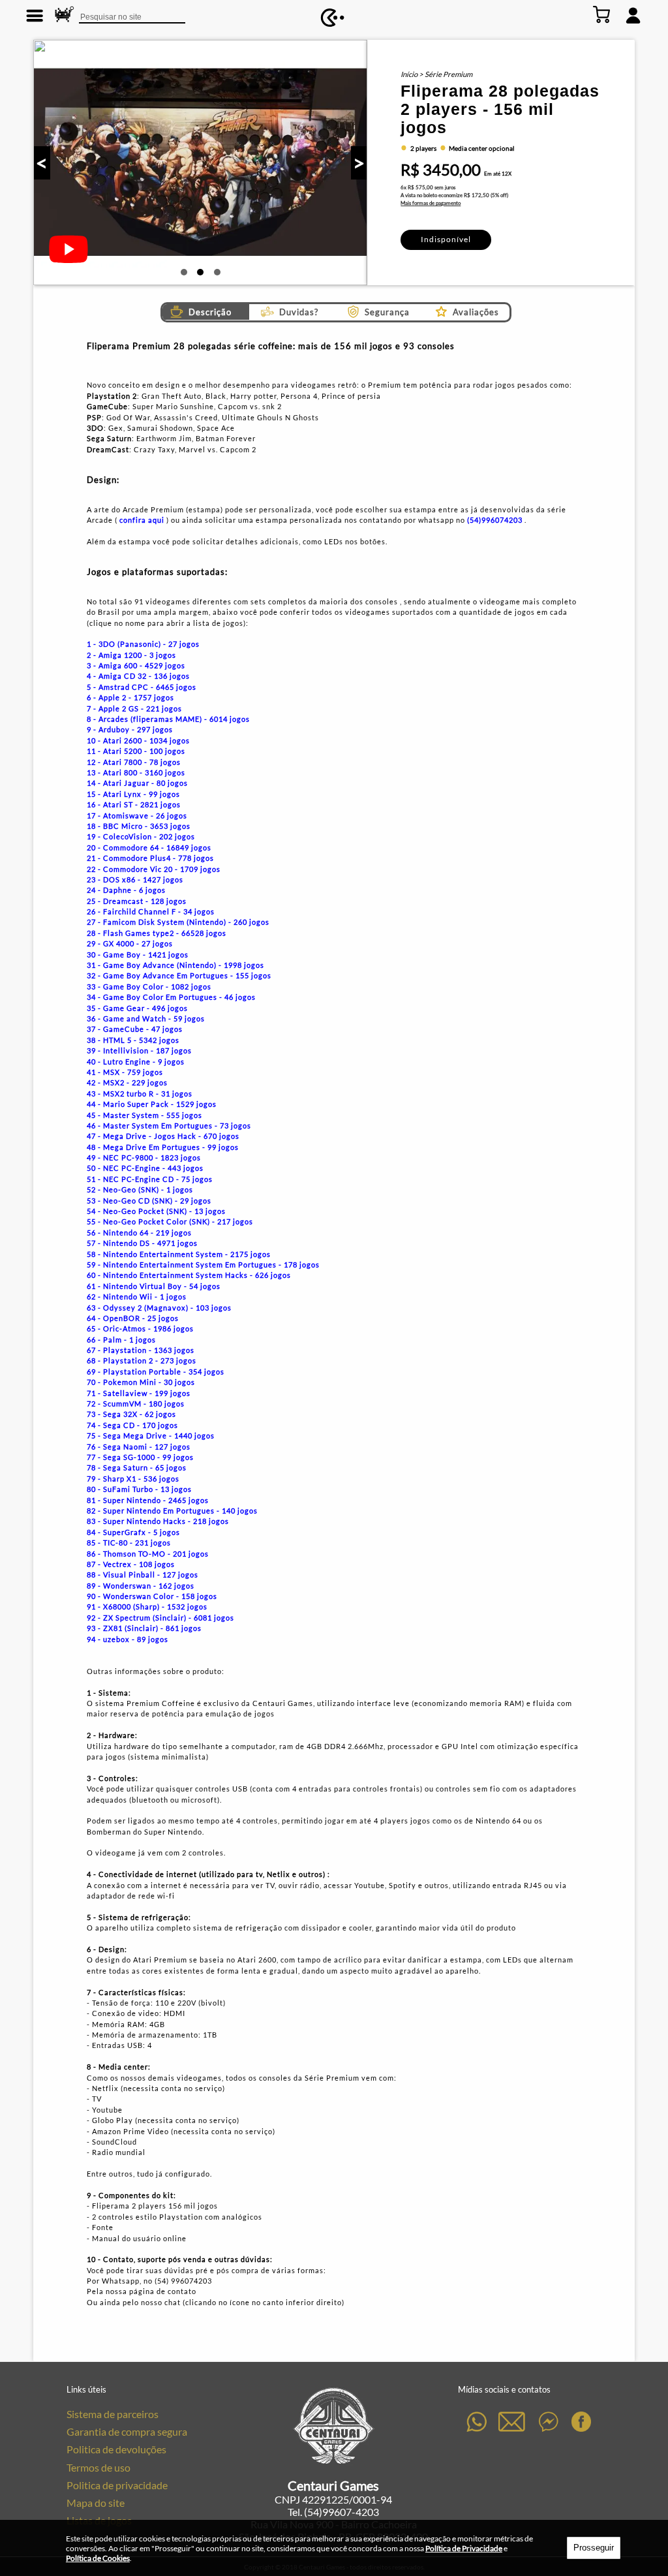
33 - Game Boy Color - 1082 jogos (149, 986)
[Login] (633, 15)
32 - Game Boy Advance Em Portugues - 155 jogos (179, 975)
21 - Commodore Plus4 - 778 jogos (150, 858)
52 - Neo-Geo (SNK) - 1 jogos (140, 1189)
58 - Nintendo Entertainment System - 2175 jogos (179, 1254)
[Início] (333, 18)
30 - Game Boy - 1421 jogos (138, 954)
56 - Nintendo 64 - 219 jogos (139, 1233)
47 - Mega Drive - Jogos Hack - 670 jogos (163, 1136)
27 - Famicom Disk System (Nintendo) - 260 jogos (178, 922)
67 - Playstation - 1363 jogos (141, 1350)
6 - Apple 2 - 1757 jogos (130, 697)
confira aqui (142, 520)
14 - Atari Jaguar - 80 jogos (137, 783)
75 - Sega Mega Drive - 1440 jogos (151, 1435)
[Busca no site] (64, 15)
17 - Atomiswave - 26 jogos (137, 815)
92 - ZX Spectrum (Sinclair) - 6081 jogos (160, 1618)
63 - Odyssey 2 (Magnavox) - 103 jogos (159, 1308)
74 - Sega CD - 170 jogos (132, 1425)
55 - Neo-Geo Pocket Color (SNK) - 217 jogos (170, 1221)
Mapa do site (96, 2503)
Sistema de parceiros (113, 2414)
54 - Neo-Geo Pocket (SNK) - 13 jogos (156, 1211)
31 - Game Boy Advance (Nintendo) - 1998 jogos (175, 965)
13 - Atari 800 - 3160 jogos (136, 772)
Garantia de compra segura (127, 2431)
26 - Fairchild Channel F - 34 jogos (151, 911)
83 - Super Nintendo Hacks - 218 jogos (158, 1521)
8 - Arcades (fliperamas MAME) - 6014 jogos (168, 719)
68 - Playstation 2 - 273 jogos (142, 1360)
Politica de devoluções (116, 2449)
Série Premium (448, 74)
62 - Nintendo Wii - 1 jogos (137, 1296)
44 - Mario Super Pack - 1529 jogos (152, 1104)
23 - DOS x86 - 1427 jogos (135, 879)
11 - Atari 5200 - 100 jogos (136, 751)
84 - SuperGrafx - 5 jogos (133, 1532)
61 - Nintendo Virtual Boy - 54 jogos (154, 1286)
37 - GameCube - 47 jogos (135, 1029)
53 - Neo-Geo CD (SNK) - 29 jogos (149, 1201)
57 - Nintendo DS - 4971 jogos (142, 1243)
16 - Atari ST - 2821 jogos (134, 804)
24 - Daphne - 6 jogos (126, 890)
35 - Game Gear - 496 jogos (137, 1008)
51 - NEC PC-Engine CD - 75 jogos (150, 1179)
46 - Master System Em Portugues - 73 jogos (169, 1125)
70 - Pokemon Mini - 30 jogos (141, 1382)
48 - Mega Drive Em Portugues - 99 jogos (163, 1147)
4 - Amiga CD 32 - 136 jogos (138, 676)
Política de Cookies (98, 2558)
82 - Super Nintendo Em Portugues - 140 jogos (172, 1511)
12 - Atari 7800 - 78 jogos (134, 762)
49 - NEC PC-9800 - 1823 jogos (144, 1157)
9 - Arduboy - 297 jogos (130, 729)
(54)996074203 (496, 520)
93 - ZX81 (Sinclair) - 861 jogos (144, 1628)
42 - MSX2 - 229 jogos (127, 1082)
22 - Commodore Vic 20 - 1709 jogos (154, 869)
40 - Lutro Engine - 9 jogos (136, 1062)
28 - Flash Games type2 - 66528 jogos (157, 933)
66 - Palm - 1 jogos (121, 1340)
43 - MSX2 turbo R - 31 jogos (140, 1094)
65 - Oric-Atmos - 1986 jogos (140, 1328)
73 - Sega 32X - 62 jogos (131, 1414)
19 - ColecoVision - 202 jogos (141, 836)
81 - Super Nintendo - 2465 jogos (148, 1500)
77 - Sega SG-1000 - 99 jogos (140, 1457)
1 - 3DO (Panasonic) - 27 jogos (143, 644)
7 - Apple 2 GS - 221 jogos (134, 708)
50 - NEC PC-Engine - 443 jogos (145, 1168)
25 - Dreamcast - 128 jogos (137, 901)
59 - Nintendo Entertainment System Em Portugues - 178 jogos (203, 1265)
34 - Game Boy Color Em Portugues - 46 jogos (171, 997)
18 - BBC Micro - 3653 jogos (139, 826)
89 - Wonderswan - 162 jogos (141, 1586)
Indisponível (446, 239)
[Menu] (35, 15)
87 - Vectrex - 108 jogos (131, 1564)
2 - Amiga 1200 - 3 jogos (131, 655)
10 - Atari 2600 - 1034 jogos (138, 740)
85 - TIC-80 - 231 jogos (129, 1543)
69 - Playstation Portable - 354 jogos (156, 1372)
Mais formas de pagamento (431, 203)
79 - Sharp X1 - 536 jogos (133, 1479)
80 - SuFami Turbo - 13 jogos (139, 1489)
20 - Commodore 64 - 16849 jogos (149, 847)
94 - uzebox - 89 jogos (128, 1639)
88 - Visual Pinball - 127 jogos (143, 1575)
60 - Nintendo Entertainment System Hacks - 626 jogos (189, 1275)
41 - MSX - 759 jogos (125, 1072)
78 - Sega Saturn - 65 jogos (137, 1467)
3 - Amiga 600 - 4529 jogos (136, 665)
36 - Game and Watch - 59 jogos (146, 1018)
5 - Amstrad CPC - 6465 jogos (142, 687)
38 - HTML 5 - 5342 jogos (133, 1040)
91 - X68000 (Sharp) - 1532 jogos (147, 1606)
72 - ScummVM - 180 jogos (136, 1404)
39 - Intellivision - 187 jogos (139, 1050)
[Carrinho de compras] (602, 15)
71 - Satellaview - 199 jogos (139, 1393)
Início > (413, 74)
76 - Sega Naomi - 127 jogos (139, 1447)
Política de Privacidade (464, 2548)
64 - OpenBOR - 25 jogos (133, 1318)
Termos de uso (99, 2467)
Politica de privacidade (117, 2485)
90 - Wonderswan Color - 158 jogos (152, 1596)
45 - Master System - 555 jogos (144, 1115)
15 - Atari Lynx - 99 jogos (133, 794)
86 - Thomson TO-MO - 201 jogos (148, 1554)
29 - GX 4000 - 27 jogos (130, 943)
